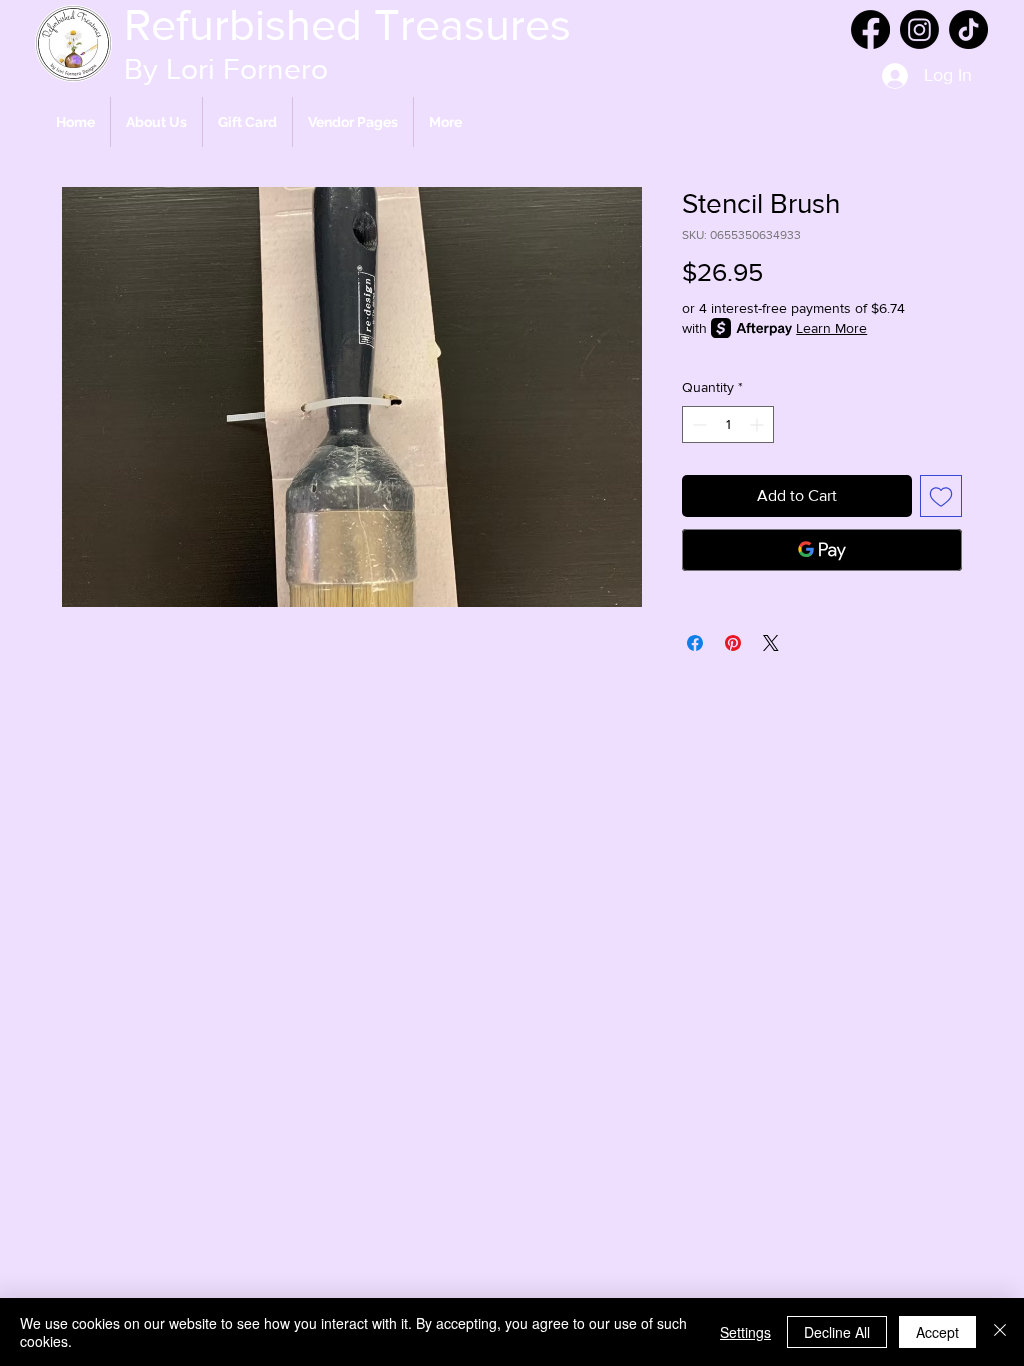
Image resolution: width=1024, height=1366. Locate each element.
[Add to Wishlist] (941, 496)
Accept (937, 1332)
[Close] (1000, 1332)
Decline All (837, 1332)
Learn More (831, 328)
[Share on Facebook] (695, 643)
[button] (353, 122)
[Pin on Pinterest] (733, 643)
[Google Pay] (822, 550)
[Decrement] (697, 424)
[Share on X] (771, 643)
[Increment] (758, 424)
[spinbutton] (728, 424)
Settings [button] (745, 1332)
